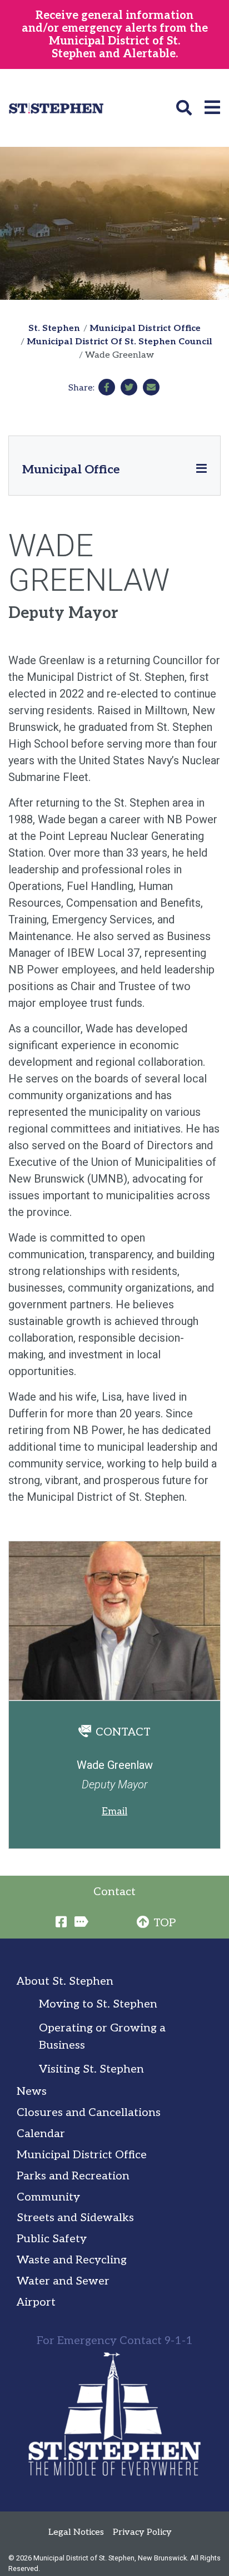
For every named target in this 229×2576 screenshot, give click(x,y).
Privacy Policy (142, 2532)
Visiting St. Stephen (91, 2069)
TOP (165, 1923)
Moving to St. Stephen (98, 2004)
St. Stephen (54, 328)
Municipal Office (71, 469)
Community (48, 2197)
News (32, 2092)
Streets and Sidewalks (75, 2218)
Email (114, 1811)
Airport (36, 2302)
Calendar (41, 2134)
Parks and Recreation (73, 2176)
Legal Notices (76, 2532)
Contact (114, 1892)
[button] (186, 108)
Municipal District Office (145, 328)
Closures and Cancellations (89, 2113)
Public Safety (52, 2239)
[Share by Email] (151, 387)
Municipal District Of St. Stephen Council (120, 342)
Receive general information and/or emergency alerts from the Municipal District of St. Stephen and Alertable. (115, 35)
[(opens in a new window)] (107, 387)
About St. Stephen (65, 1981)
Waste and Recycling (72, 2260)
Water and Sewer (63, 2281)
